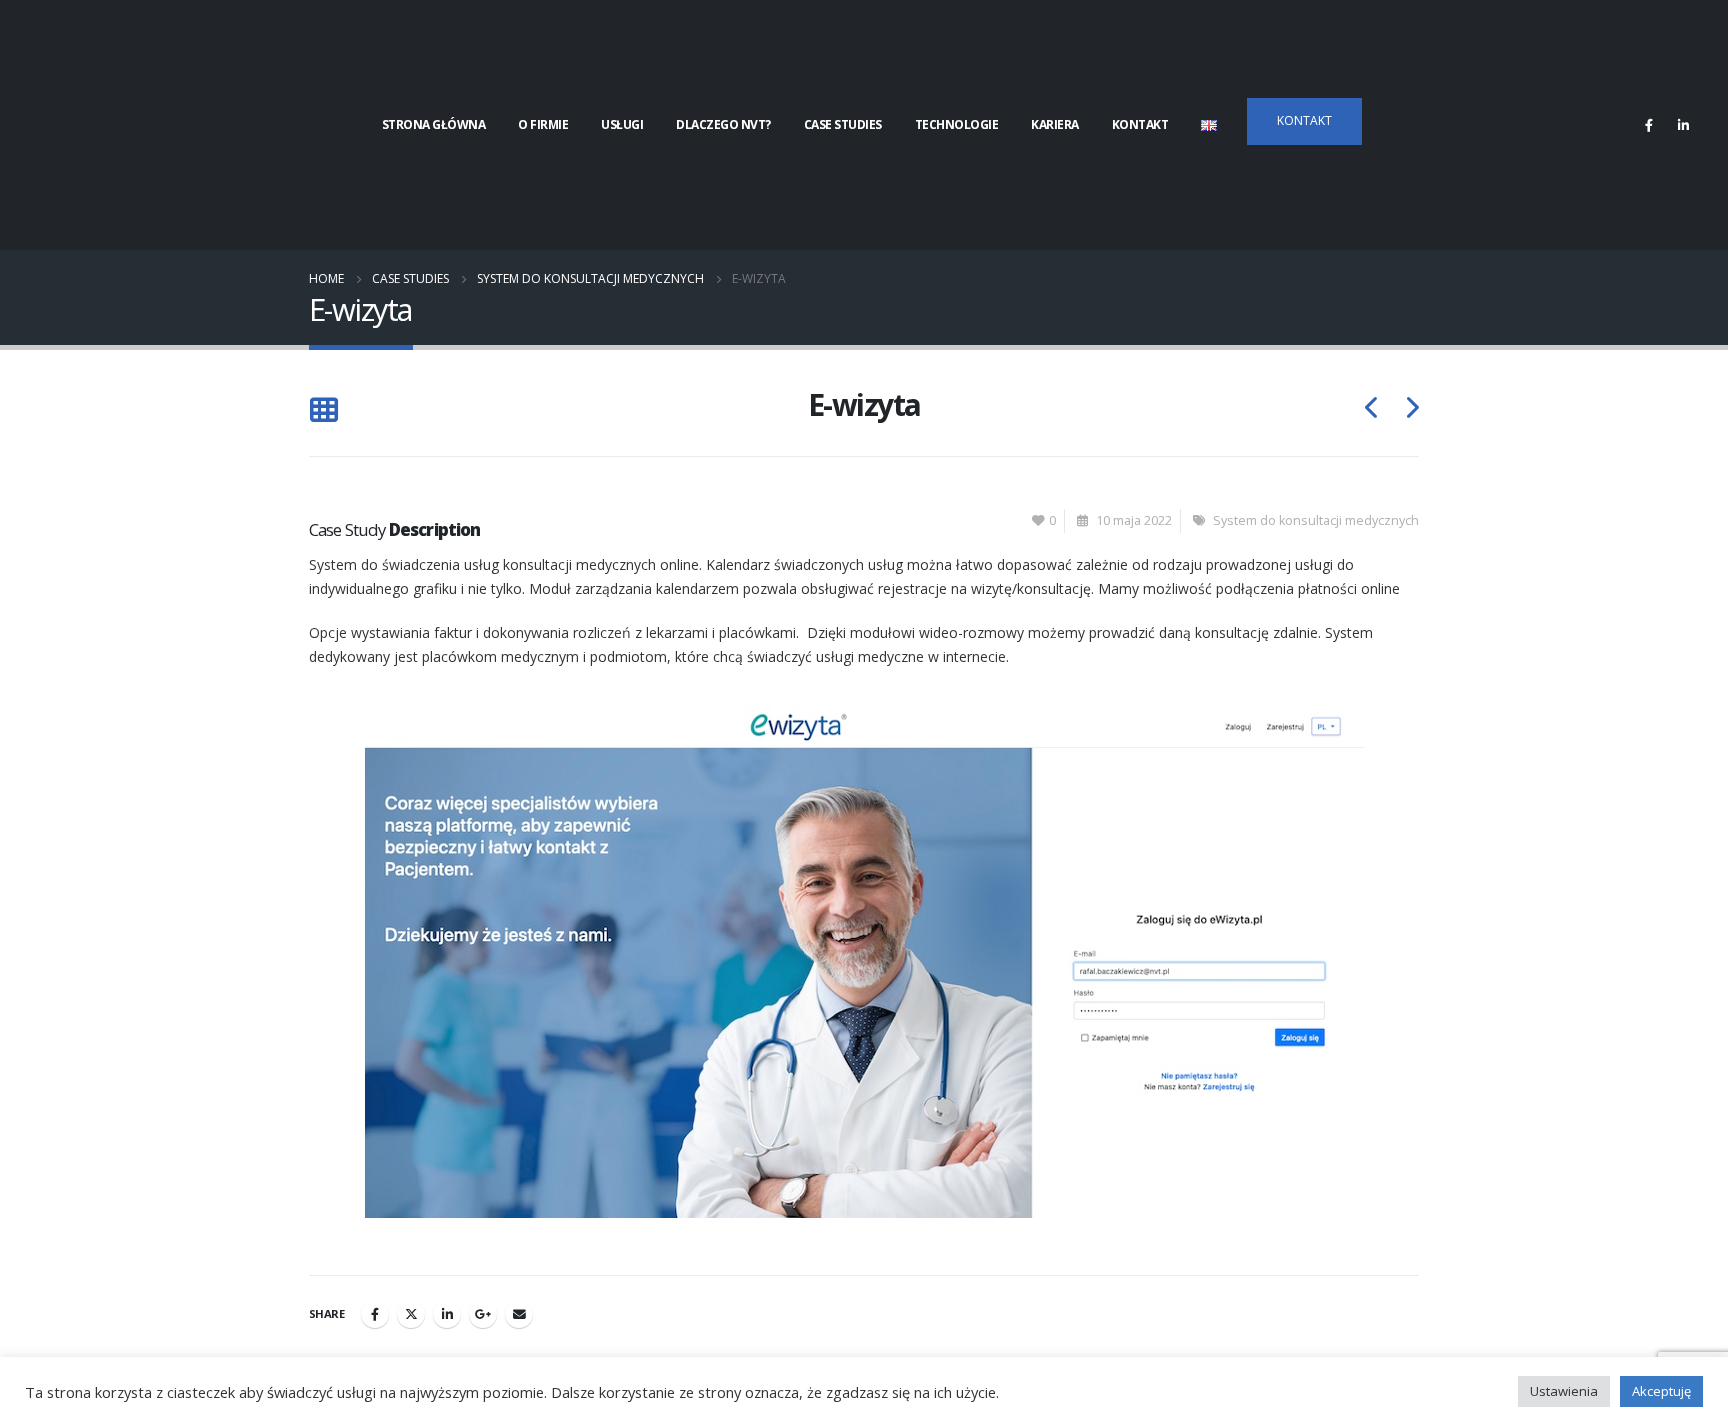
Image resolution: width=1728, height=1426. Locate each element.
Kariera (1055, 124)
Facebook (375, 1314)
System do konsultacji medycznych (1316, 520)
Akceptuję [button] (1661, 1391)
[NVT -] (155, 125)
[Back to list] (323, 411)
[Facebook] (1649, 125)
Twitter (411, 1314)
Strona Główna (434, 124)
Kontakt (1140, 124)
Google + (483, 1314)
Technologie (957, 124)
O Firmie (543, 124)
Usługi (622, 124)
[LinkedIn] (1683, 125)
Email (519, 1314)
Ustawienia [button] (1564, 1391)
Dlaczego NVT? (723, 124)
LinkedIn (447, 1314)
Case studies (843, 124)
